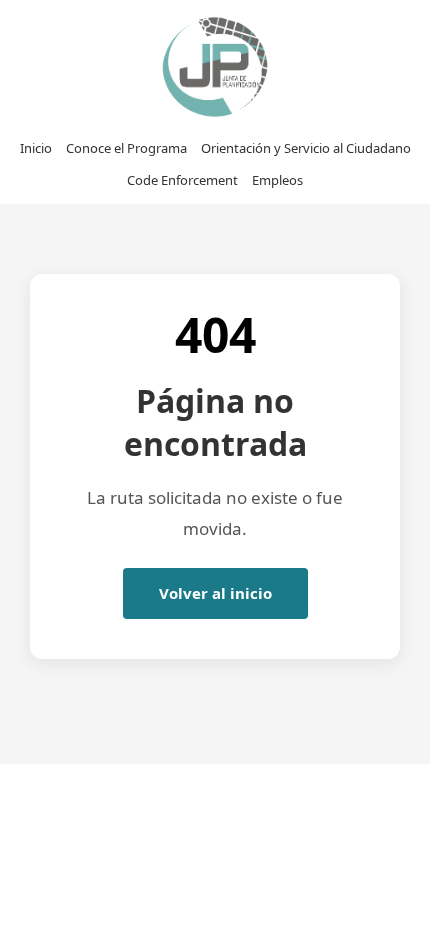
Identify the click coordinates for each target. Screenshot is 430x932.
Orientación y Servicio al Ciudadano (306, 148)
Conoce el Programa (126, 148)
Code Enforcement (182, 180)
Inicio (36, 148)
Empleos (277, 180)
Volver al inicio (215, 593)
